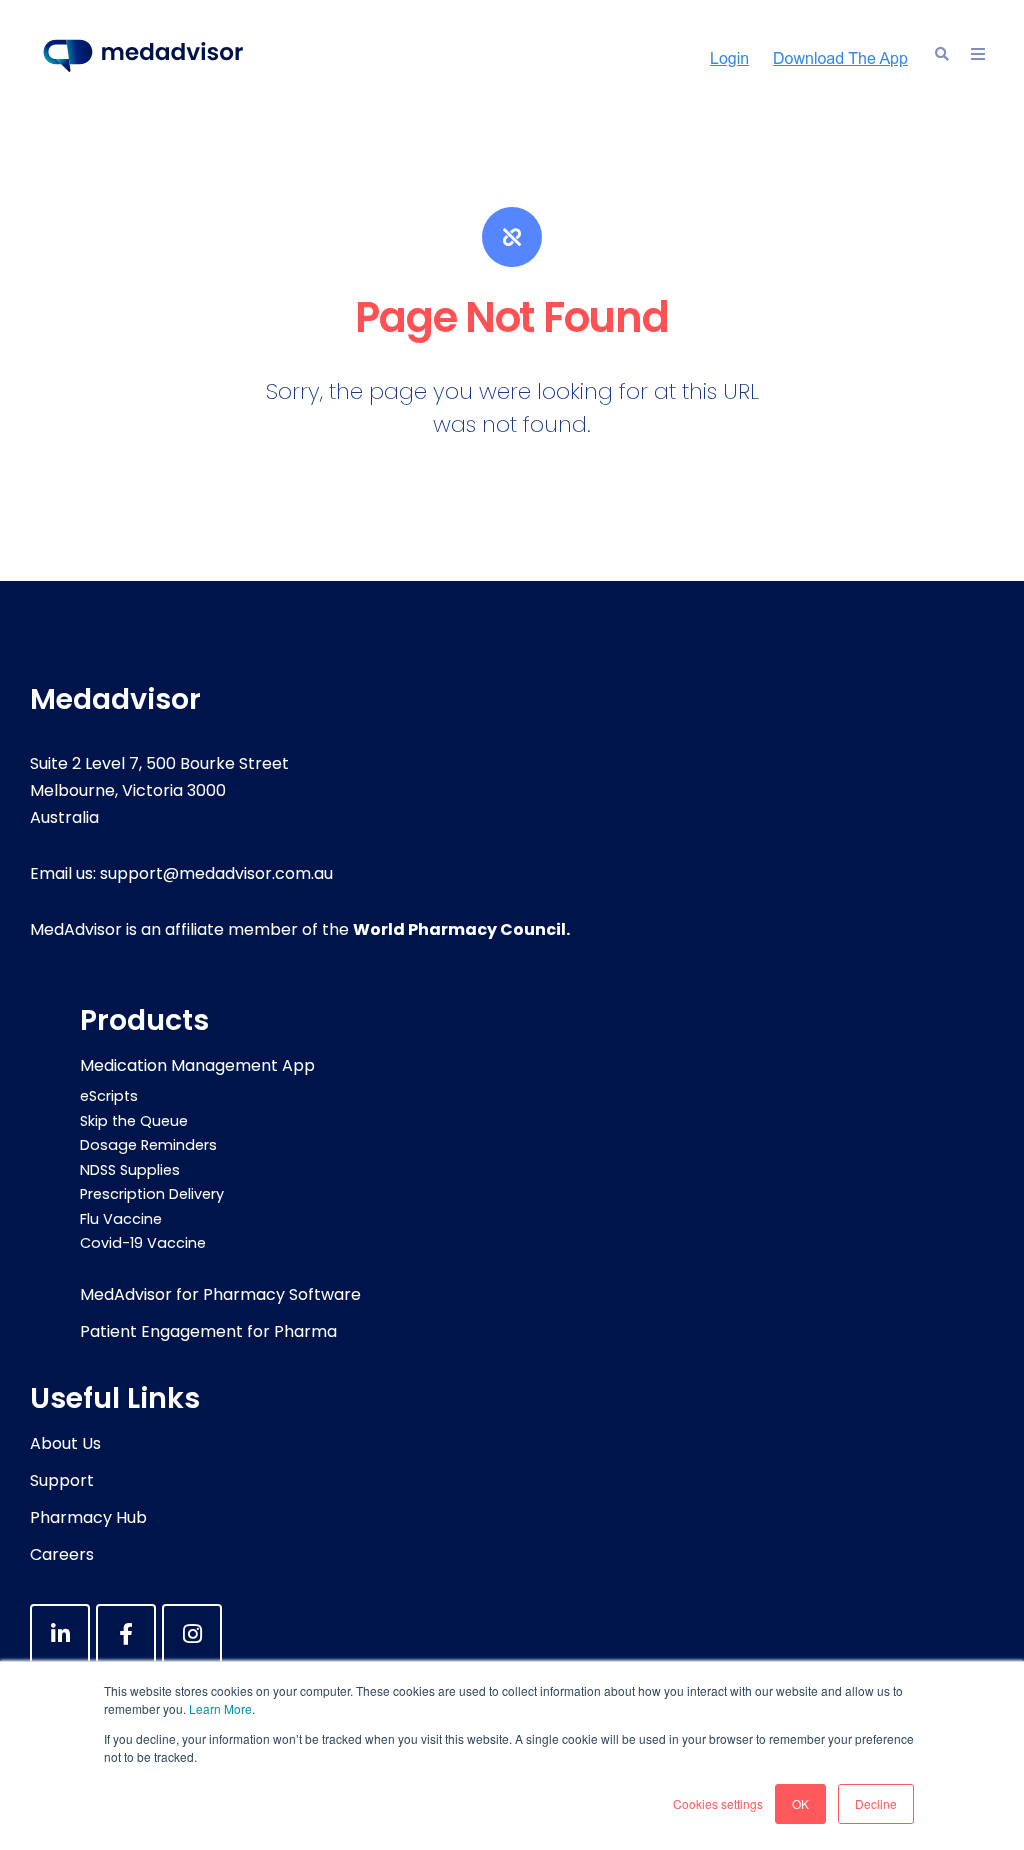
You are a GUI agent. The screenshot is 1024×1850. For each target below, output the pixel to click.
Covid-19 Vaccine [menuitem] (143, 1243)
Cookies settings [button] (718, 1803)
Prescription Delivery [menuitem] (152, 1194)
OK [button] (800, 1803)
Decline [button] (876, 1803)
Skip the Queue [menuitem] (134, 1121)
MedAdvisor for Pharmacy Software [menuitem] (220, 1294)
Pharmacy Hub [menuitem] (88, 1517)
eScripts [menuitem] (109, 1096)
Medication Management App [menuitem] (197, 1065)
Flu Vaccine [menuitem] (121, 1219)
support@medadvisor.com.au (216, 873)
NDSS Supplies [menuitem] (130, 1170)
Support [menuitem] (62, 1480)
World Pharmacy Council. (461, 929)
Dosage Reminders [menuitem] (148, 1145)
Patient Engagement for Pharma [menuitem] (208, 1331)
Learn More (220, 1708)
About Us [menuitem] (65, 1443)
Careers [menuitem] (62, 1554)
